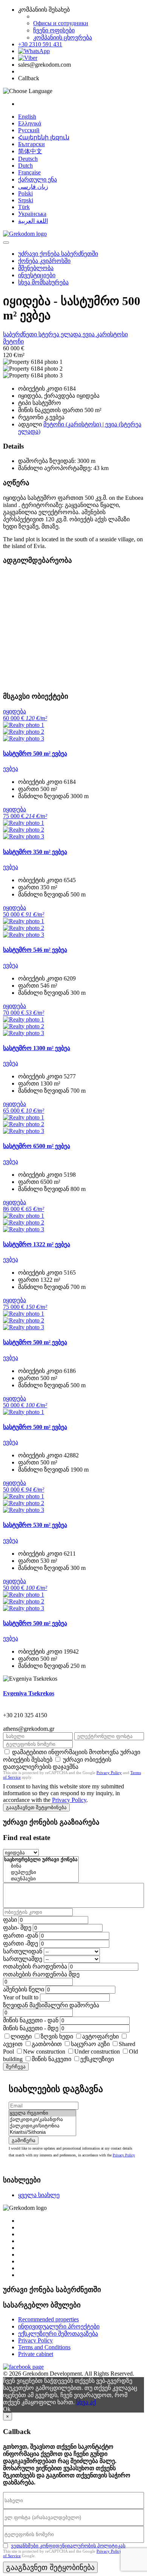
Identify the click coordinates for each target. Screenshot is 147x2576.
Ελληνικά (30, 123)
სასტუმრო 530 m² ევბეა (35, 1525)
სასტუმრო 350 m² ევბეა (35, 852)
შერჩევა (16, 2067)
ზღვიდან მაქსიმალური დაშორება (51, 2005)
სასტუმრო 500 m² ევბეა (35, 754)
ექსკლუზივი (97, 2059)
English (27, 117)
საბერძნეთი (21, 334)
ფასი (10, 1920)
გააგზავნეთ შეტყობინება (36, 1807)
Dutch (25, 166)
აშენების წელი (24, 1989)
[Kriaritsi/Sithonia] (42, 2132)
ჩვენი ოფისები (54, 30)
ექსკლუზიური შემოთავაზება (58, 2334)
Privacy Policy (109, 1773)
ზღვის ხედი (57, 2036)
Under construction (97, 2051)
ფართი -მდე (21, 1943)
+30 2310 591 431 (40, 44)
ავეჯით (13, 2044)
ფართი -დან (21, 1935)
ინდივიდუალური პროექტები (59, 2326)
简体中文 (30, 151)
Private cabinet (36, 2354)
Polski (25, 193)
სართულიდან (23, 1951)
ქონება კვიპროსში (44, 261)
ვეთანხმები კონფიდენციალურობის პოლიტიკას (68, 2546)
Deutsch (28, 159)
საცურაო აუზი (90, 2044)
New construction (44, 2051)
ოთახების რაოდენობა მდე (41, 1974)
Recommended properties (48, 2319)
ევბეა (11, 769)
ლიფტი (21, 2036)
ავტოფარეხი (100, 2036)
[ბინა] (41, 1866)
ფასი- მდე (17, 1928)
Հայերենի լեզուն (44, 137)
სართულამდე (23, 1959)
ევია (89, 334)
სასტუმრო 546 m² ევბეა (35, 950)
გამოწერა (24, 2140)
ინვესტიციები (37, 275)
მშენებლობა (36, 268)
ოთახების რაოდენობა (35, 1966)
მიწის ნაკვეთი (51, 2059)
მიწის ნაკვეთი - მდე (31, 2028)
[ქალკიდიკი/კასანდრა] (42, 2120)
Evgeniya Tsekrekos (29, 1693)
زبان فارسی (33, 187)
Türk (24, 207)
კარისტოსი (112, 334)
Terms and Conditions (44, 2347)
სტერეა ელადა (60, 334)
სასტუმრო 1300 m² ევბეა (37, 1048)
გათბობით (47, 2044)
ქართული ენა (38, 179)
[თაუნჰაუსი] (41, 1879)
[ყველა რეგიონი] (42, 2113)
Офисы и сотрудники (61, 23)
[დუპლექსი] (41, 1873)
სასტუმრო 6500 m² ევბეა (37, 1146)
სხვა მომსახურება (43, 282)
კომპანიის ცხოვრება (63, 37)
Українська (32, 214)
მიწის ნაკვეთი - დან (31, 2020)
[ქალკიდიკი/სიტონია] (42, 2126)
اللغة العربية (33, 221)
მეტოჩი (13, 341)
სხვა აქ (86, 2402)
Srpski (26, 200)
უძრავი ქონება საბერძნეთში (58, 254)
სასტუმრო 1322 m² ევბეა (37, 1244)
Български (31, 144)
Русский (29, 130)
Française (29, 172)
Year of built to (21, 1997)
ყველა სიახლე (39, 2195)
